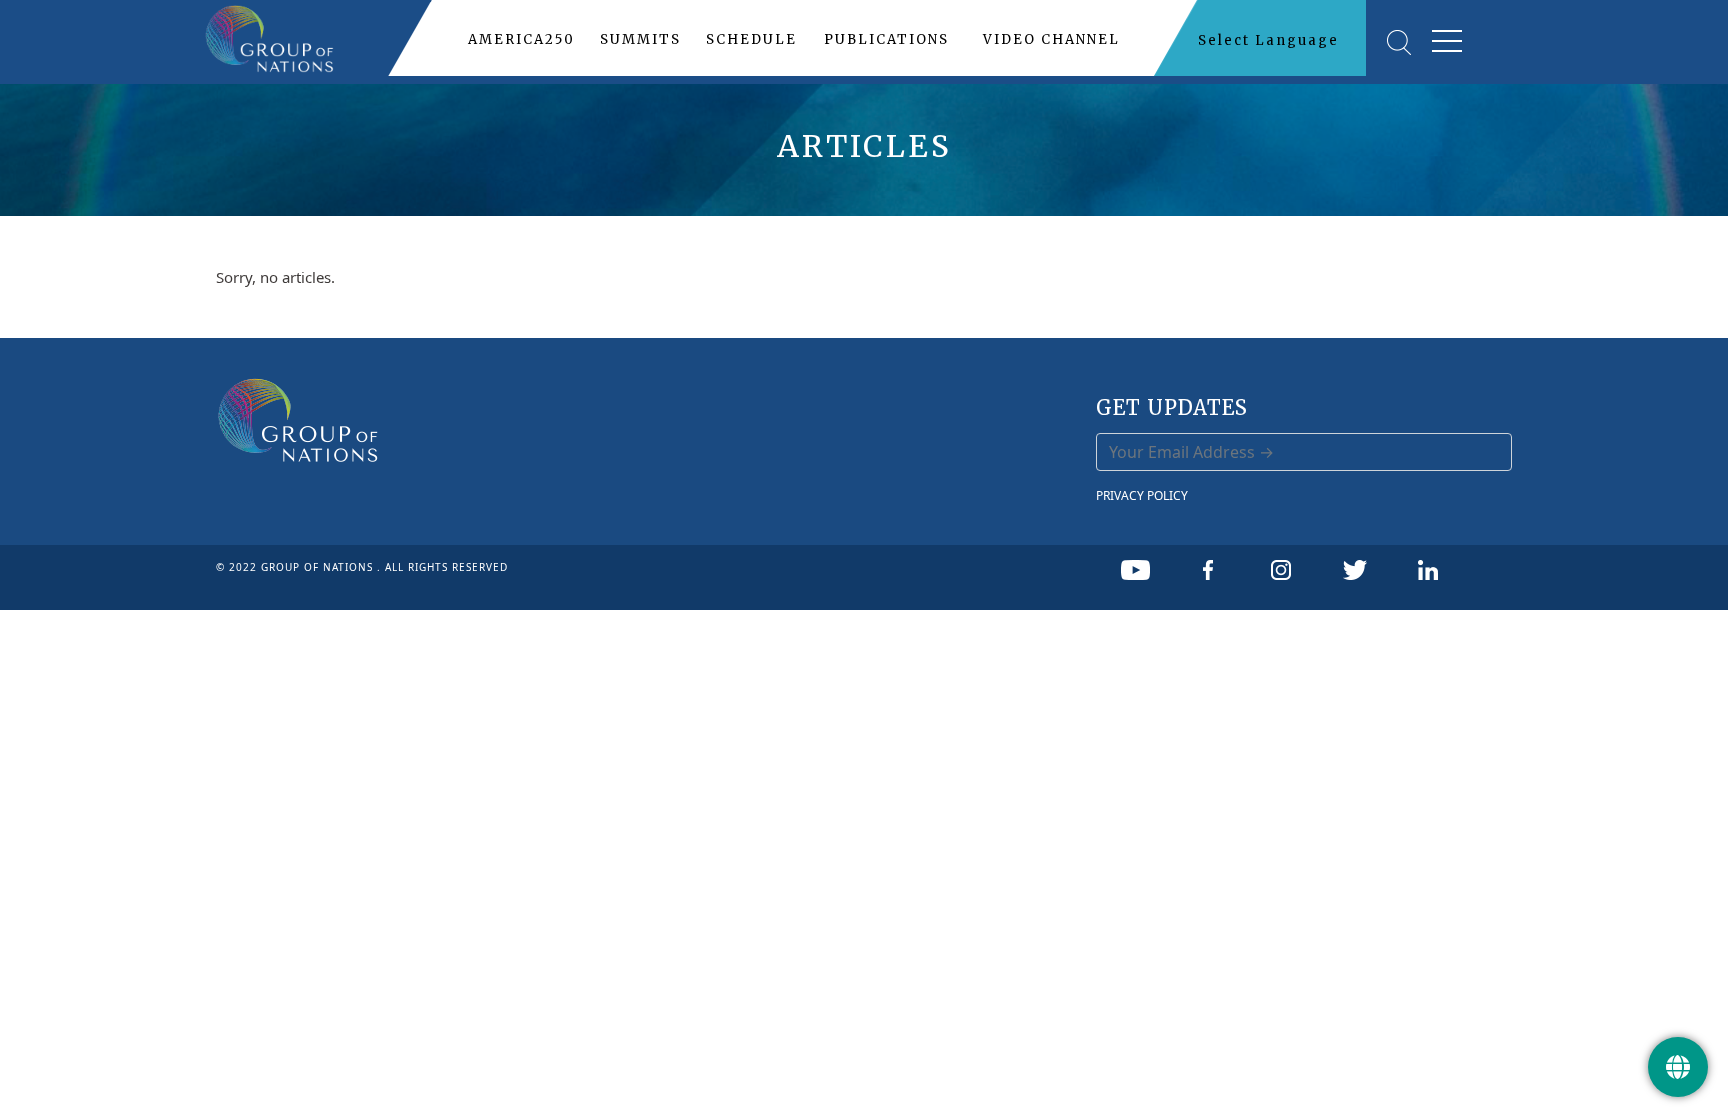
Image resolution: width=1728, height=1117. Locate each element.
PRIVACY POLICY (1142, 495)
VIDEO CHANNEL (1051, 39)
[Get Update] (1678, 1067)
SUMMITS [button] (640, 39)
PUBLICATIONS (886, 39)
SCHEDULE (751, 39)
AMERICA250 (521, 39)
